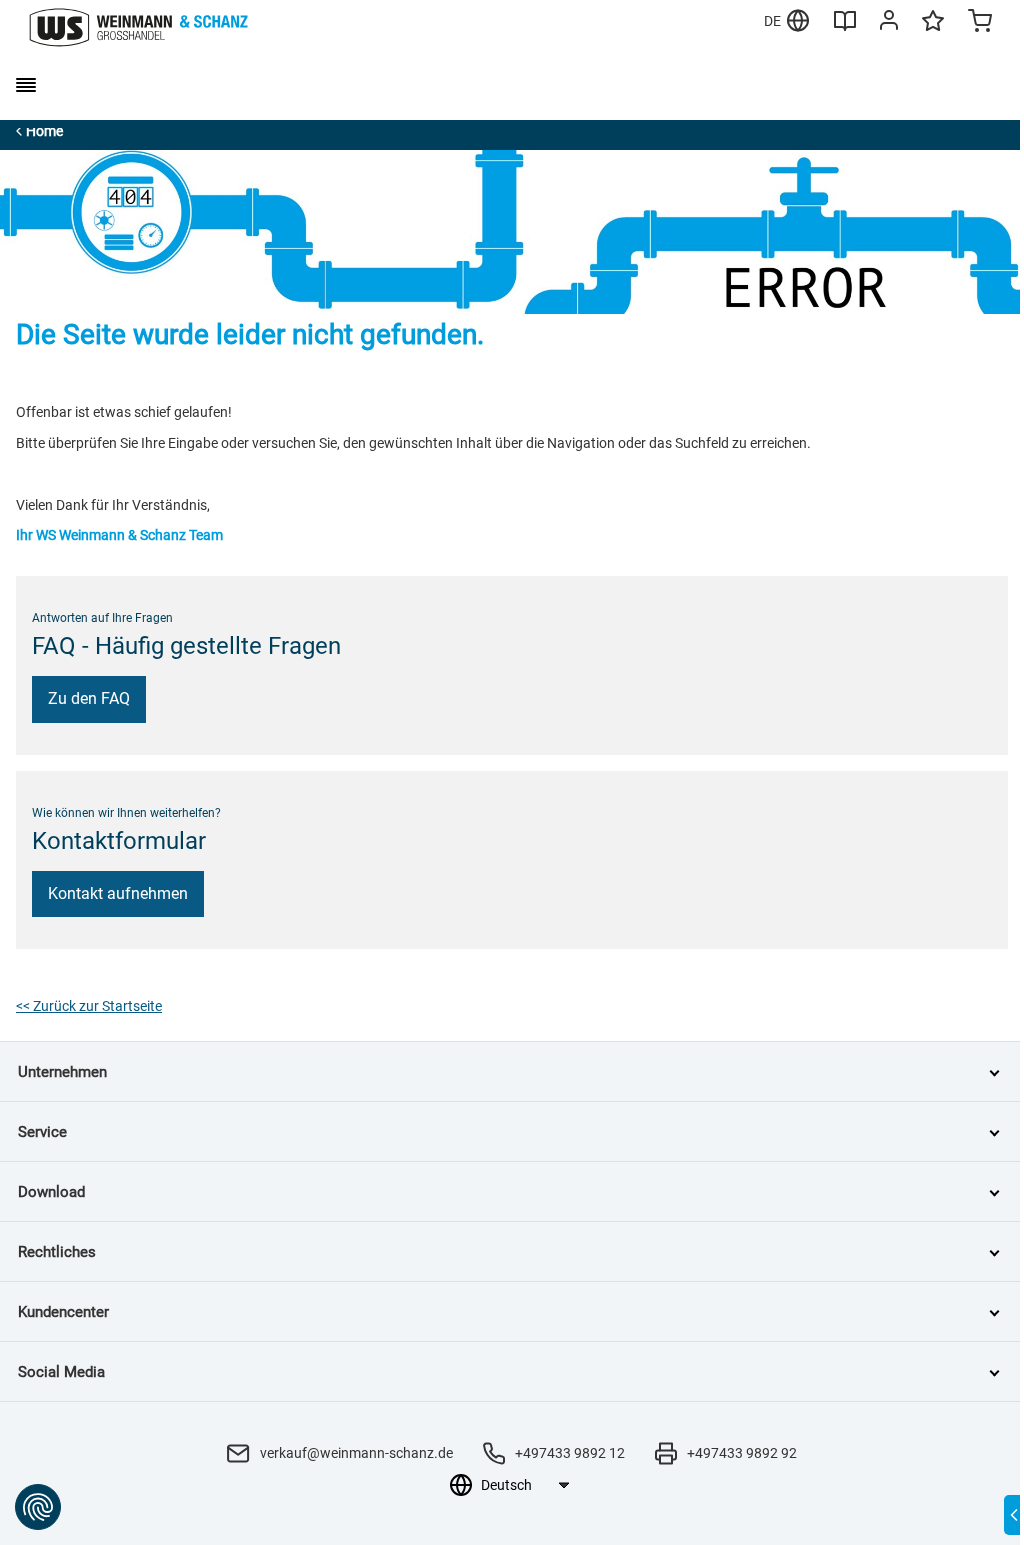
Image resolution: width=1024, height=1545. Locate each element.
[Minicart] (980, 23)
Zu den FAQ (89, 698)
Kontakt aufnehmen (118, 893)
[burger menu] (26, 85)
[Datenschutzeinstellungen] (38, 1507)
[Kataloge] (845, 28)
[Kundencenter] (889, 24)
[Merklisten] (933, 30)
